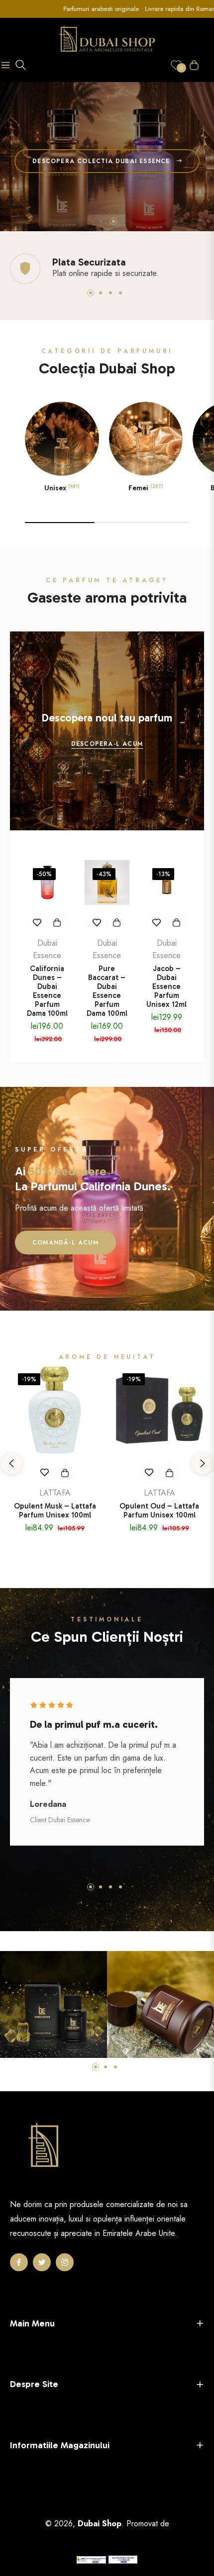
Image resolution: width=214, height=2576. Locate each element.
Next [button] (203, 1463)
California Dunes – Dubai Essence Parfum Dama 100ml (47, 991)
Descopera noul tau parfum (107, 718)
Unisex (62, 488)
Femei (146, 488)
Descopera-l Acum (107, 744)
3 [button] (110, 293)
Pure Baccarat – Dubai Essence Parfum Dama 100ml (107, 991)
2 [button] (113, 221)
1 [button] (101, 221)
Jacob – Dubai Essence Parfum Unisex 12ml (166, 986)
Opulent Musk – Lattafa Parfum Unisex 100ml (55, 1510)
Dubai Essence (47, 949)
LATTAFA (55, 1493)
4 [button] (120, 293)
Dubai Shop (100, 2524)
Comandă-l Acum (65, 1243)
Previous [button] (11, 1463)
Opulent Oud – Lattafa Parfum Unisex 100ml (159, 1510)
